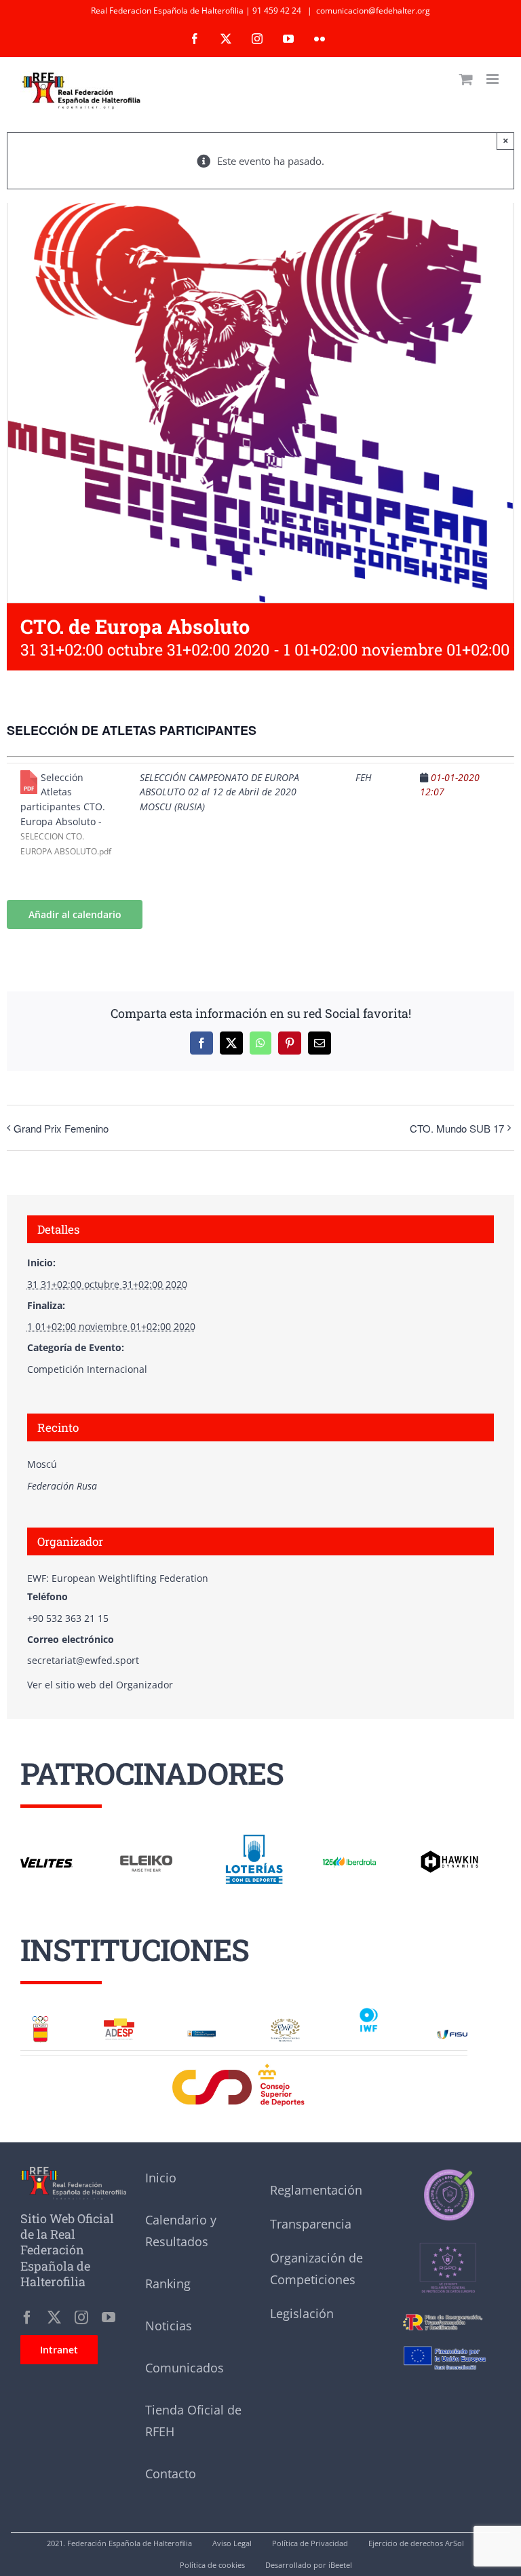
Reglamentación (316, 2190)
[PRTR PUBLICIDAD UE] (448, 2342)
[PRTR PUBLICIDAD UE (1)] (448, 2313)
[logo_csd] (244, 2067)
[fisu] (452, 2034)
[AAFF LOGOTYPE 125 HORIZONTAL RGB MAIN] (349, 1859)
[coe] (40, 2020)
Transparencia (311, 2224)
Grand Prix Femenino (61, 1128)
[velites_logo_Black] (46, 1862)
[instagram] (81, 2317)
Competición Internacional (87, 1369)
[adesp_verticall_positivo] (119, 2023)
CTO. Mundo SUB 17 (457, 1128)
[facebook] (27, 2317)
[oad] (202, 2030)
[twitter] (54, 2317)
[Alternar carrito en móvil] (466, 79)
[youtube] (109, 2317)
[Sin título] (448, 2228)
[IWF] (369, 2009)
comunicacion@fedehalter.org (373, 11)
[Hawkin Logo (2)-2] (449, 1855)
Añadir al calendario (75, 914)
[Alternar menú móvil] (494, 79)
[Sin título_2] (448, 2172)
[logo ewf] (285, 2023)
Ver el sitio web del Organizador (100, 1685)
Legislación (302, 2313)
